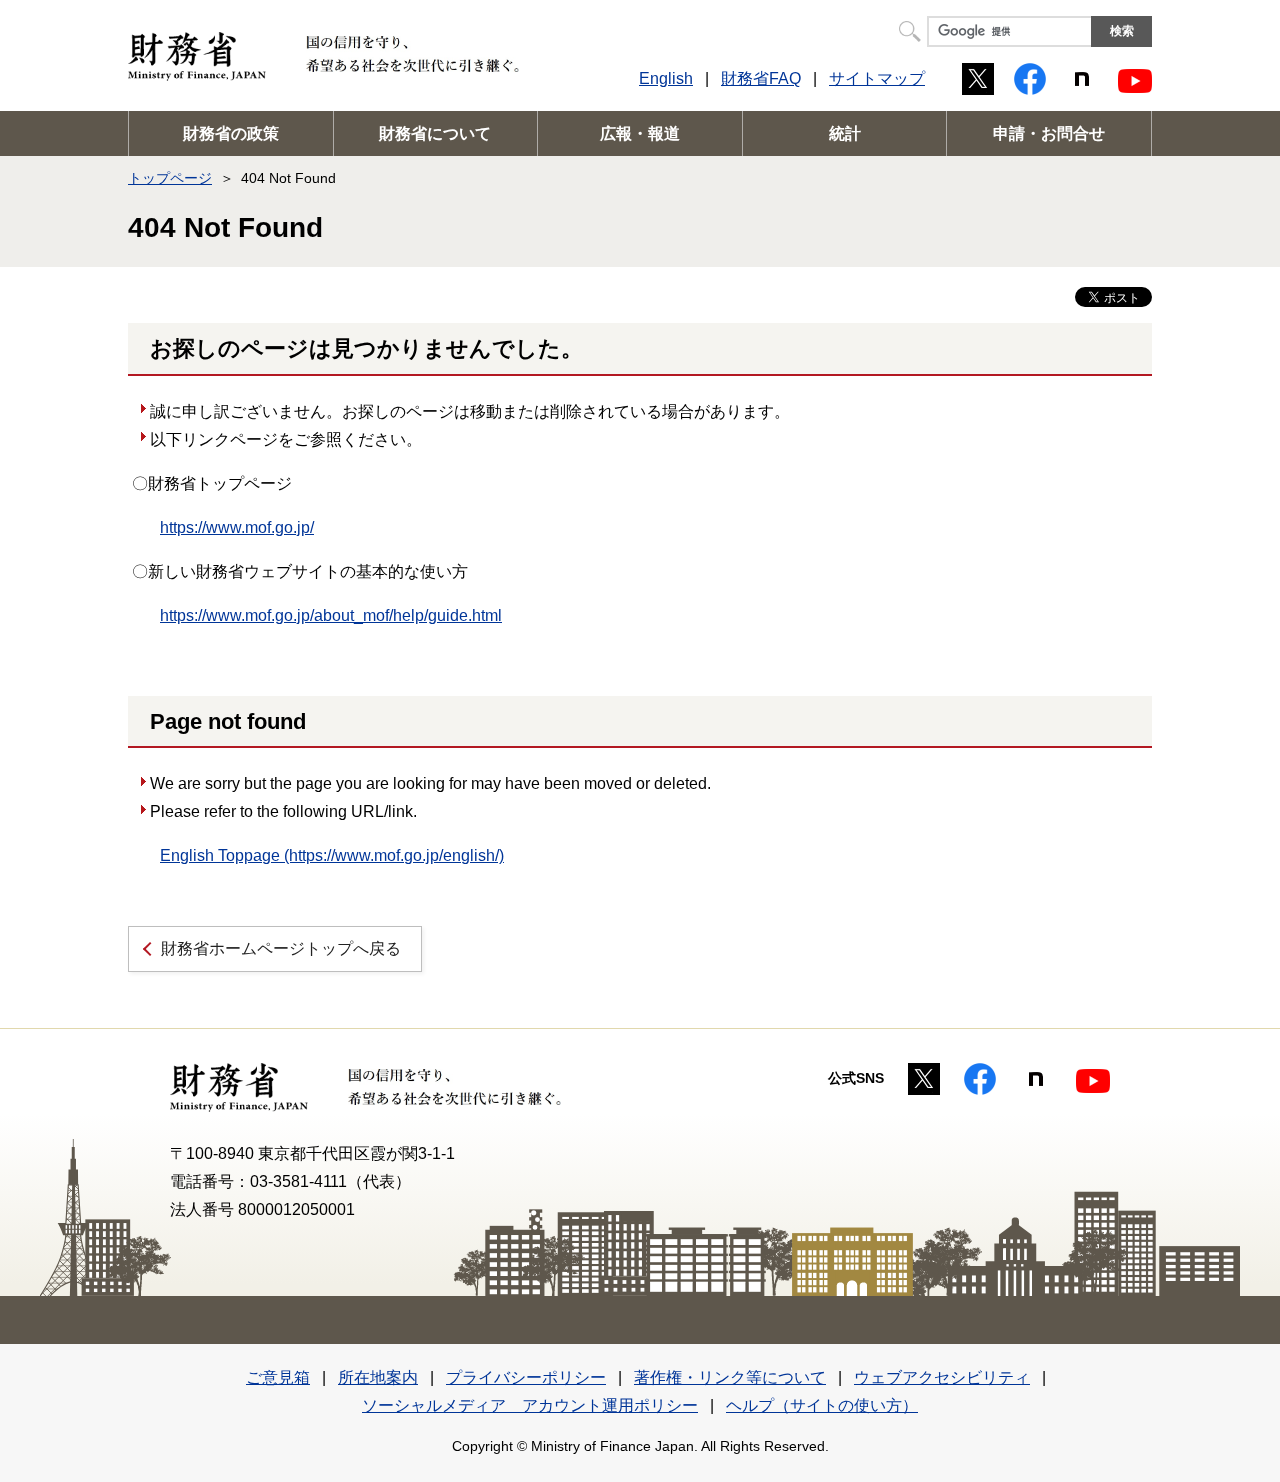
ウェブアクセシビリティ (942, 1377)
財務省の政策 (231, 133)
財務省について (435, 133)
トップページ (170, 178)
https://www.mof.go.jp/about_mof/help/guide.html (331, 615)
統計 (845, 133)
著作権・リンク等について (730, 1377)
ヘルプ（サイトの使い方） (822, 1405)
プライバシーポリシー (526, 1377)
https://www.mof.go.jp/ (237, 527)
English (666, 78)
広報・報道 (640, 133)
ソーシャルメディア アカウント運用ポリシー (530, 1405)
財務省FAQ (761, 78)
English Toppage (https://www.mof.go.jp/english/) (332, 855)
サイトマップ (877, 78)
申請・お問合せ (1049, 133)
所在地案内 (378, 1377)
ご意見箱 (278, 1377)
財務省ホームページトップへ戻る (281, 948)
